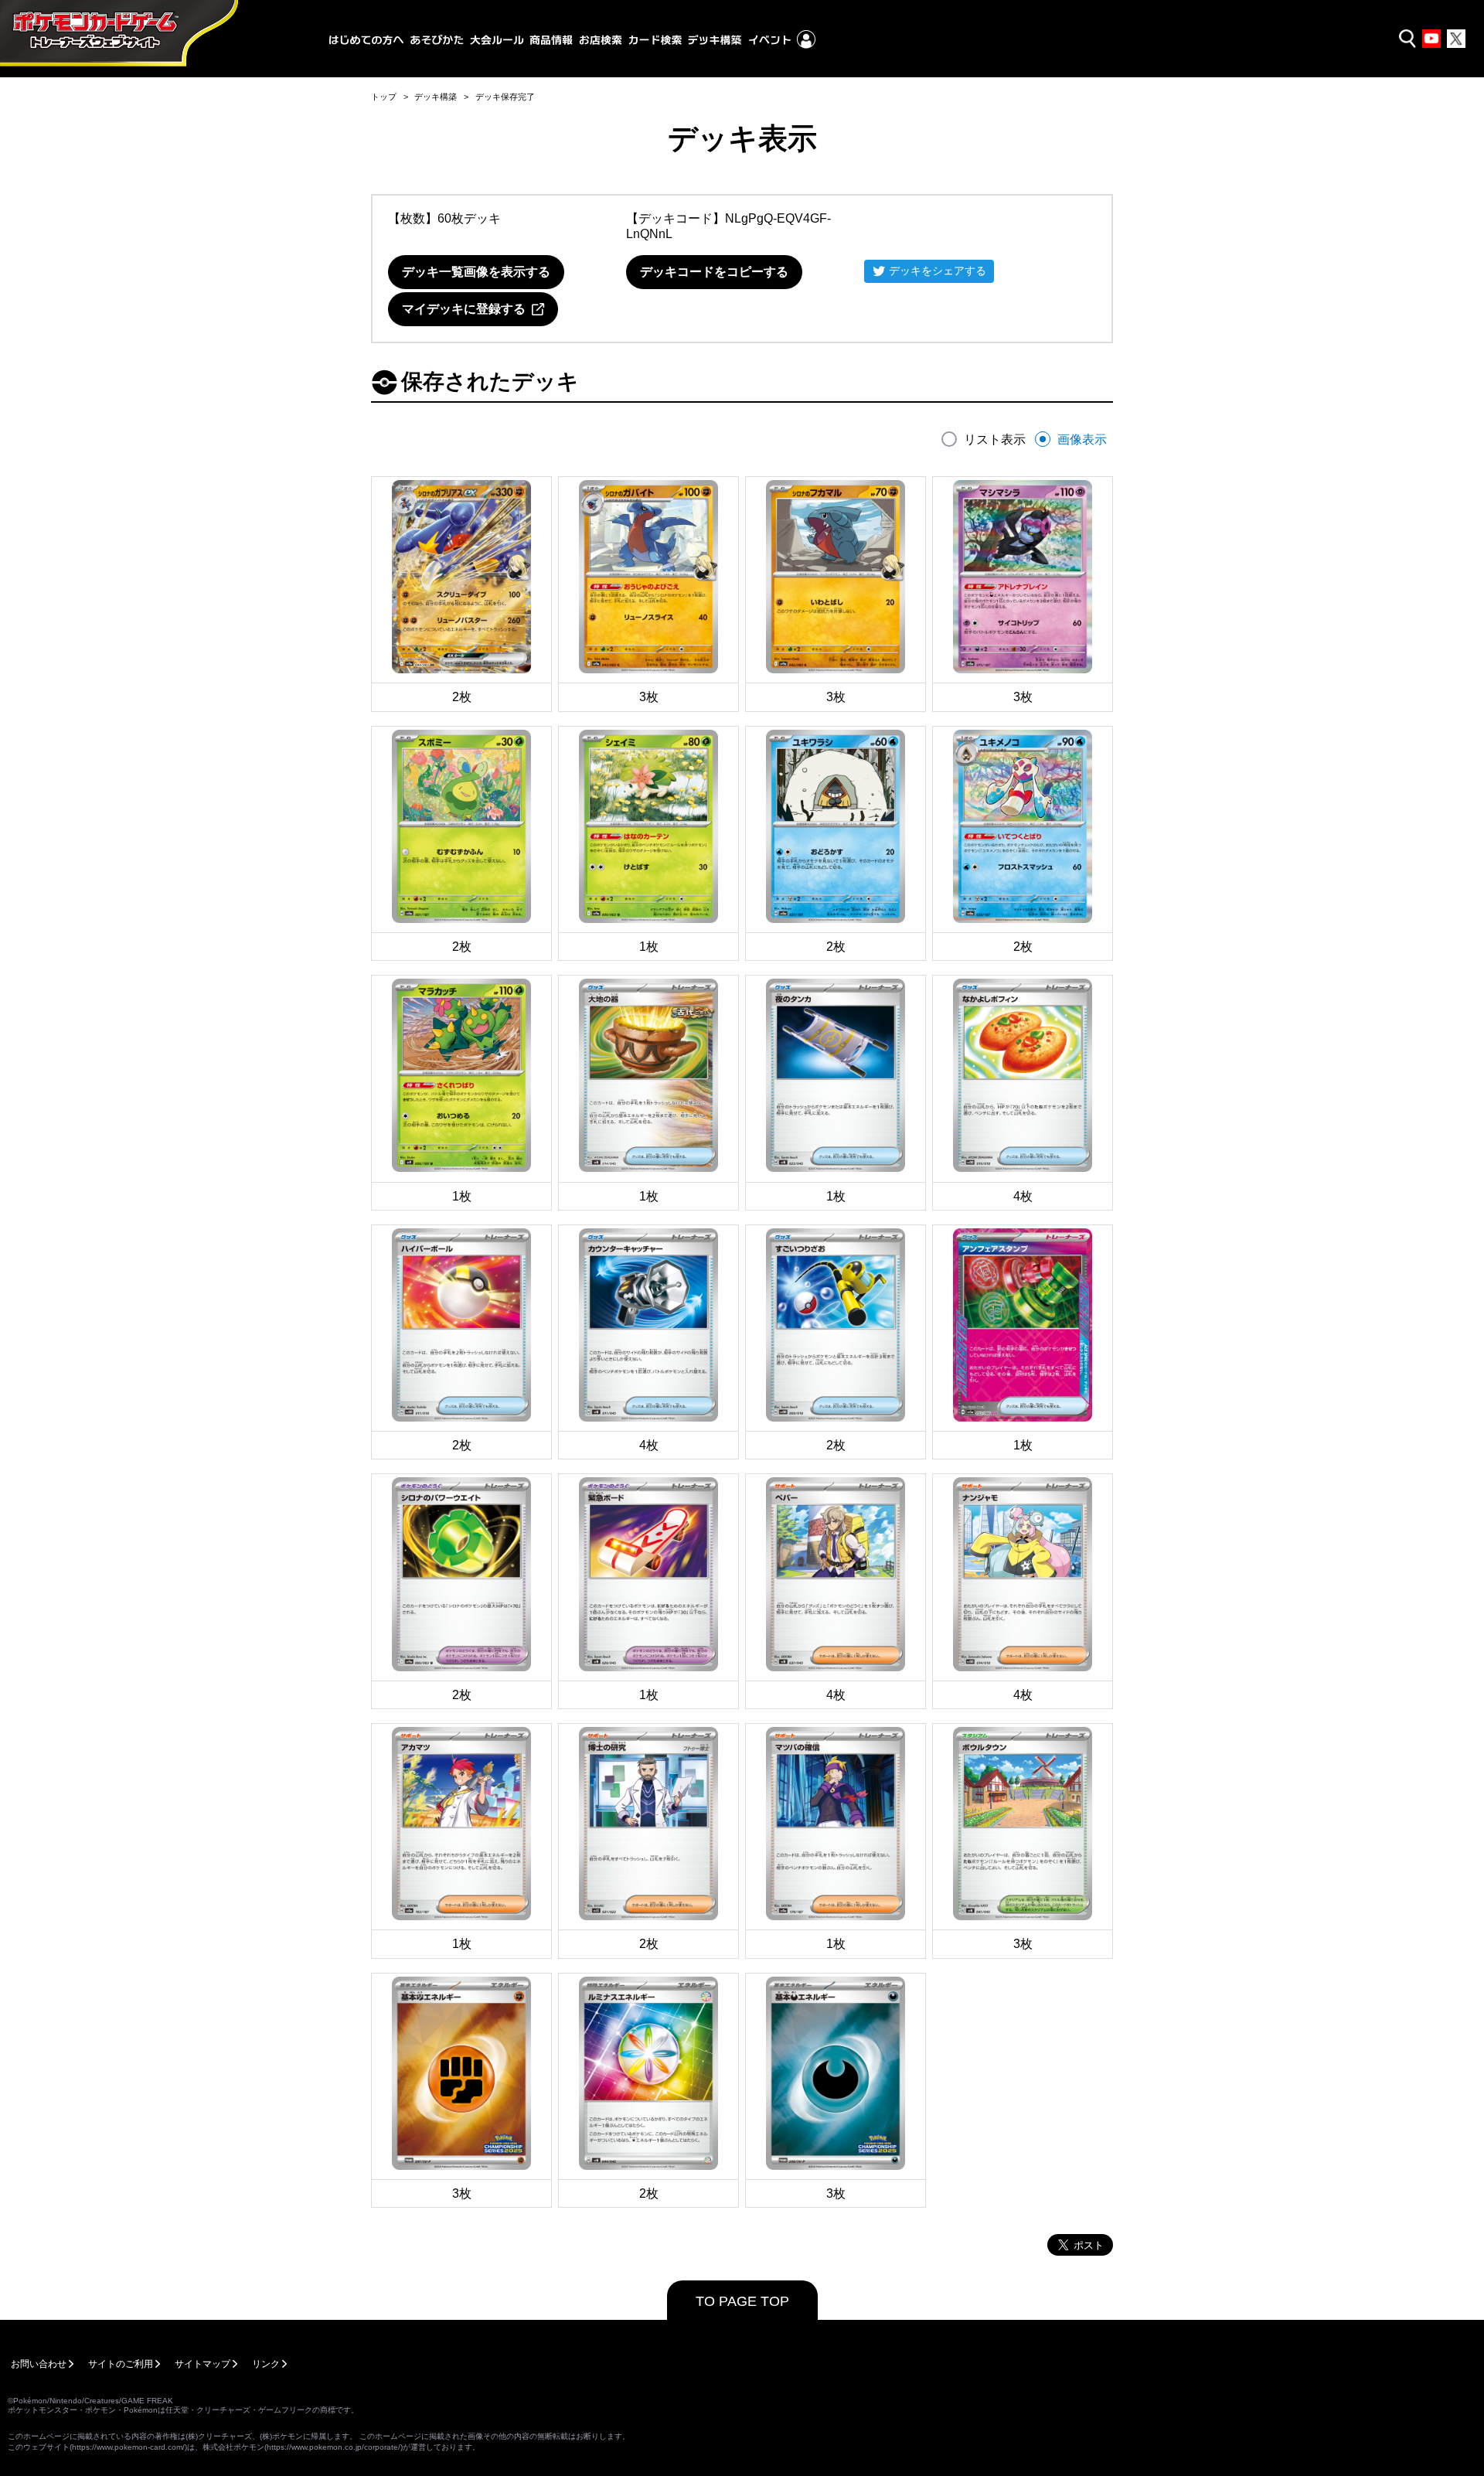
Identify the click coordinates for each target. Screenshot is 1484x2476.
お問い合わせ (39, 2364)
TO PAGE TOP (742, 2301)
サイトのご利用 (121, 2364)
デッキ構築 (436, 97)
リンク (266, 2364)
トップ (384, 97)
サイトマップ (203, 2364)
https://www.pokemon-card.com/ (128, 2447)
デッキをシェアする (938, 271)
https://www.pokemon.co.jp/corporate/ (334, 2447)
